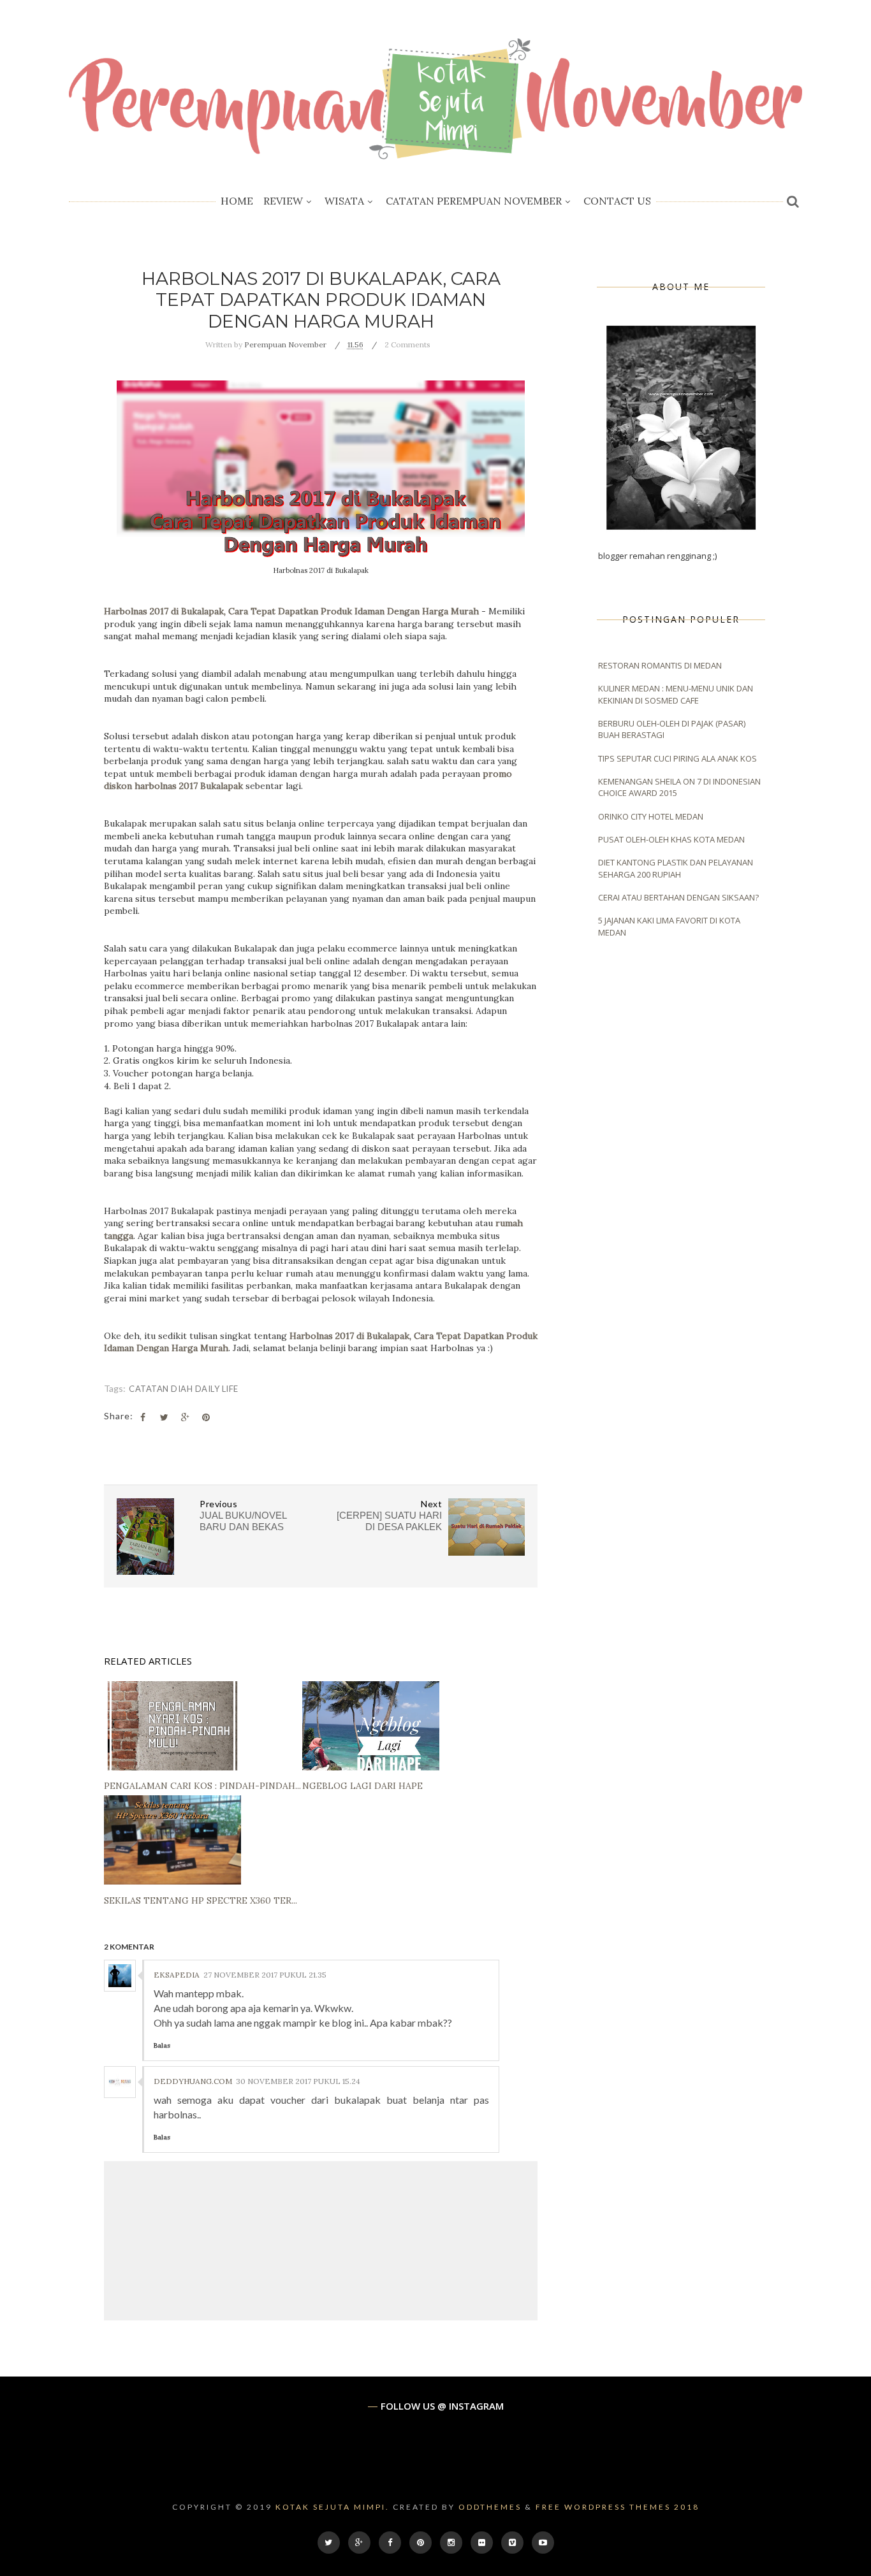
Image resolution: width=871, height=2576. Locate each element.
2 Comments (407, 344)
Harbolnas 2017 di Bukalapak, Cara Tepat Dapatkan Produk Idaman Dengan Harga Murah (291, 611)
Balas (162, 2045)
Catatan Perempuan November (474, 201)
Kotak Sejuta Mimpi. (333, 2507)
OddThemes (490, 2507)
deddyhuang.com (193, 2081)
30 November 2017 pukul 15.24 (298, 2081)
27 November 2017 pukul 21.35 (265, 1975)
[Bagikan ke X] (164, 1417)
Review (283, 201)
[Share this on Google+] (185, 1417)
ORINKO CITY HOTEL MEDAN (651, 816)
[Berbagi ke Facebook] (143, 1417)
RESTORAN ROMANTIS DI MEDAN (660, 665)
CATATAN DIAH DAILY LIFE (184, 1389)
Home (237, 201)
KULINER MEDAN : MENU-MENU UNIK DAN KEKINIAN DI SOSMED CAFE (676, 694)
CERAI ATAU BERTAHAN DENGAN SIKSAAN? (678, 897)
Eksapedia (177, 1975)
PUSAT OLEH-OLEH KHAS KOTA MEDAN (671, 839)
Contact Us (617, 201)
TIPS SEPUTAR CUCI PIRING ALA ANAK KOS (677, 758)
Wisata (344, 201)
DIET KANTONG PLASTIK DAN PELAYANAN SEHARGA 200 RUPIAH (676, 868)
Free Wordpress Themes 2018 (618, 2507)
